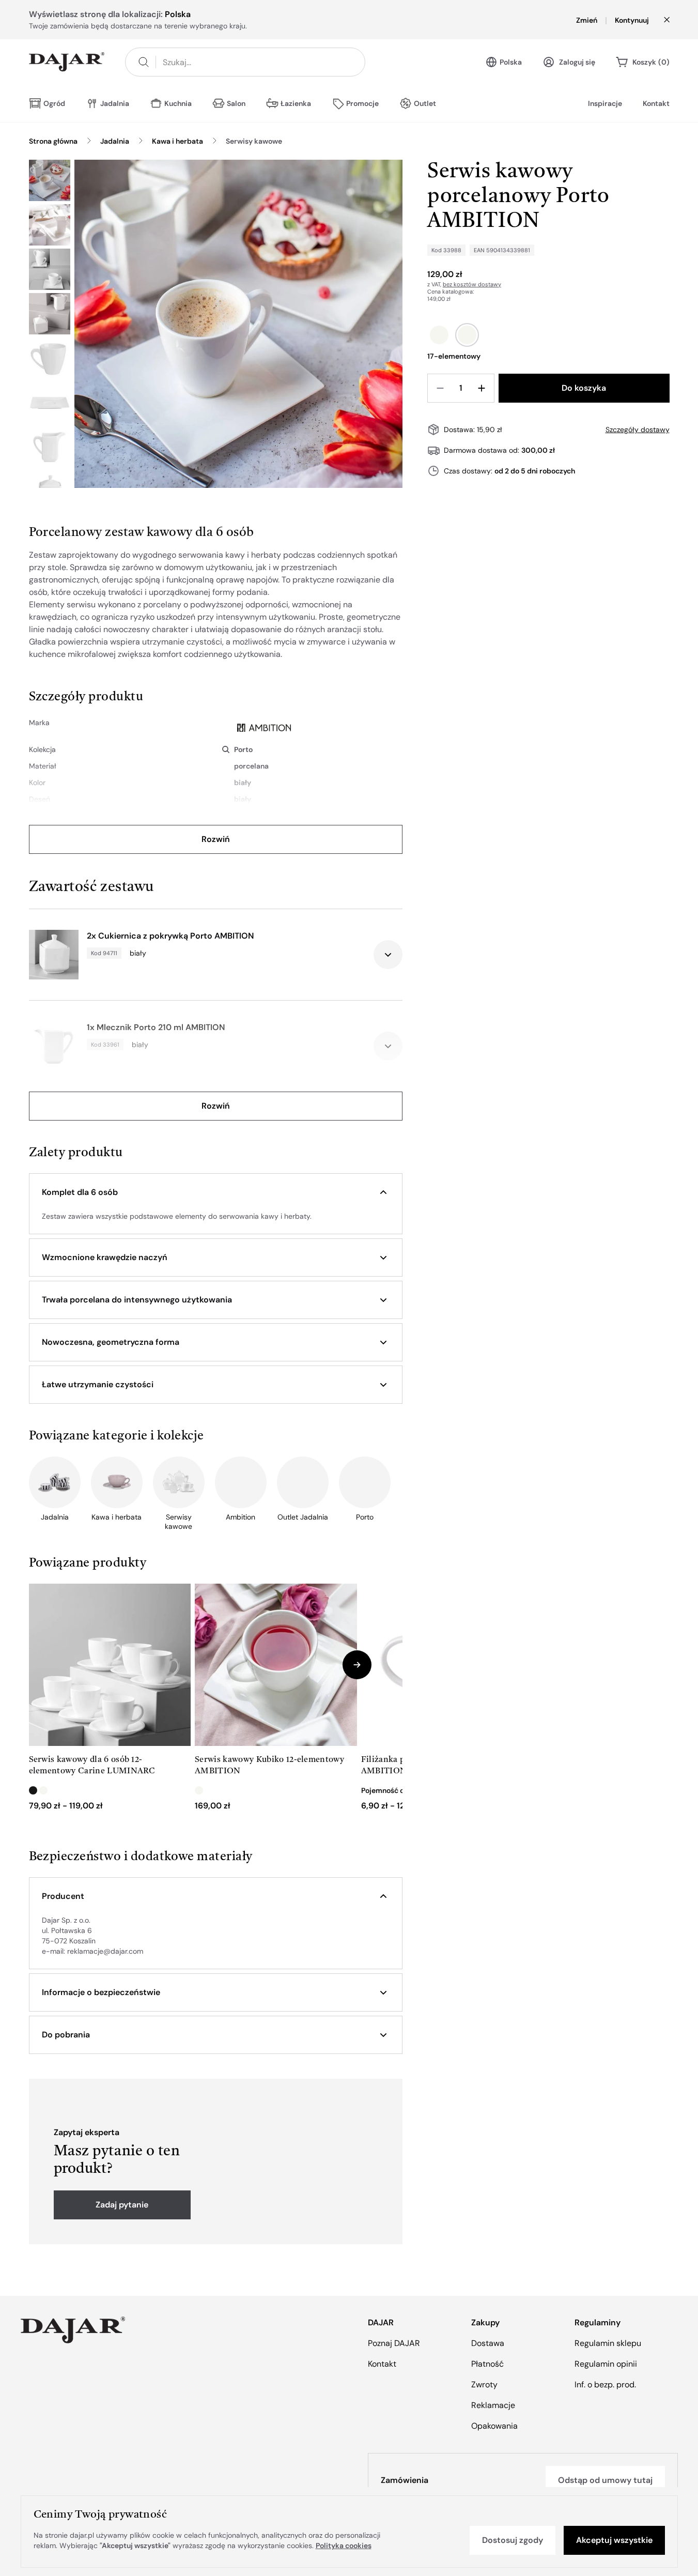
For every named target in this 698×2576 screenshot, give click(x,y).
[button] (216, 1192)
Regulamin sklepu (608, 2343)
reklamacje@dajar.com (105, 1951)
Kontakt (656, 103)
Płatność (487, 2364)
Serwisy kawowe (254, 141)
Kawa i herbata (177, 141)
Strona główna (53, 141)
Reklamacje (493, 2405)
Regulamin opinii (606, 2364)
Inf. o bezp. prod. (605, 2385)
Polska (511, 62)
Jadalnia (115, 141)
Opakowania (494, 2426)
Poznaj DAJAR (394, 2343)
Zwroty (484, 2385)
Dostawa (488, 2343)
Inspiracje (605, 103)
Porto (243, 749)
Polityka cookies (344, 2546)
